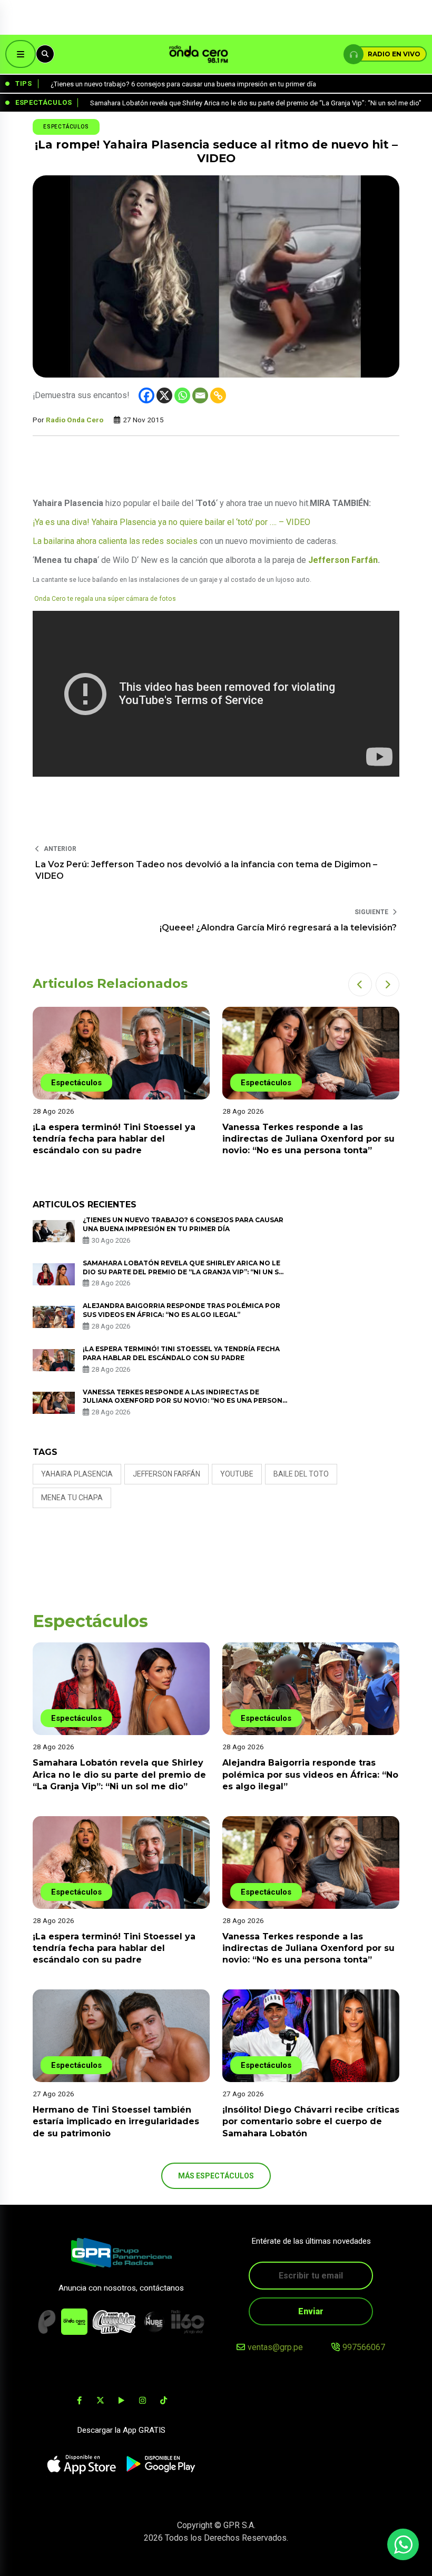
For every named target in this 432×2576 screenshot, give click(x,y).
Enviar (311, 2311)
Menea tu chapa (72, 1498)
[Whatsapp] (182, 395)
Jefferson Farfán (343, 560)
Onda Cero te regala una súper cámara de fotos (105, 599)
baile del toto (301, 1474)
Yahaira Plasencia (77, 1474)
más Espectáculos (216, 2176)
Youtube (237, 1474)
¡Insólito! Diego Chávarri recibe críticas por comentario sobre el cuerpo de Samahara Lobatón (311, 2122)
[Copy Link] (218, 395)
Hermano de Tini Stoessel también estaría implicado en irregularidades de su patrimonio (116, 2122)
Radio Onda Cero (75, 420)
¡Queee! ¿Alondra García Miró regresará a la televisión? (278, 928)
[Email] (200, 395)
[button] (360, 984)
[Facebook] (146, 395)
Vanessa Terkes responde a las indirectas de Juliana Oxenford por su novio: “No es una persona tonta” (308, 1139)
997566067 (364, 2347)
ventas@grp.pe (275, 2347)
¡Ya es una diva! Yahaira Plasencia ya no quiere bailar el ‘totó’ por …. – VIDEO (171, 522)
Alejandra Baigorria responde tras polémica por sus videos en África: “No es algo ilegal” (181, 1310)
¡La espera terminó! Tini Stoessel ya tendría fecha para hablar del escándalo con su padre (114, 1139)
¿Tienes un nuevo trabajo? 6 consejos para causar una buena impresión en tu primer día (183, 1224)
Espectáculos (66, 127)
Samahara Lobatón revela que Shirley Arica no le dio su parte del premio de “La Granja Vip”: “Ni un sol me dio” (186, 1272)
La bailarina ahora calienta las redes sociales (115, 541)
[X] (164, 395)
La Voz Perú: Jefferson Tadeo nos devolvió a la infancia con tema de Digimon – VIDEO (206, 870)
